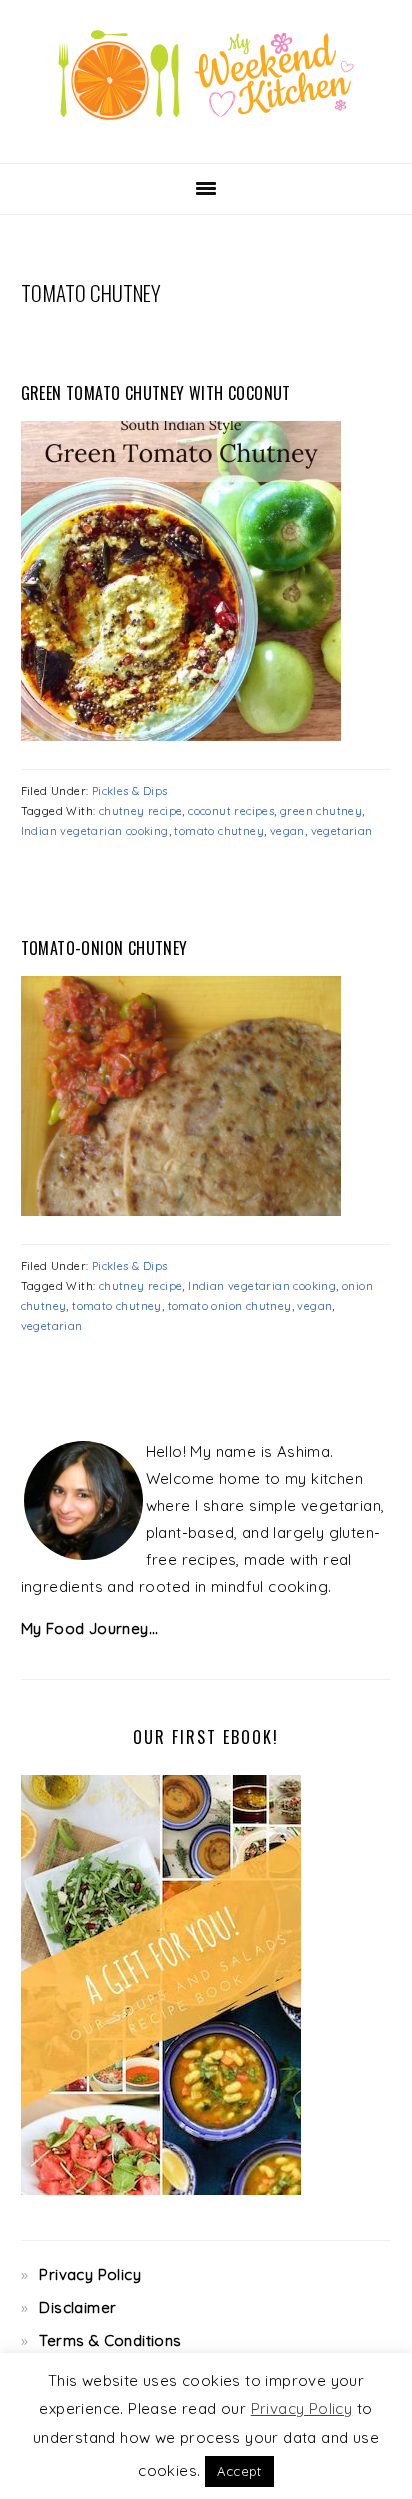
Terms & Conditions (110, 2340)
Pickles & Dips (130, 791)
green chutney (321, 811)
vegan (287, 831)
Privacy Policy (90, 2274)
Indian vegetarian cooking (95, 831)
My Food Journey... (90, 1628)
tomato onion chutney (230, 1306)
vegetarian (342, 831)
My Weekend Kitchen (206, 75)
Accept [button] (239, 2471)
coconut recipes (231, 811)
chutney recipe (141, 811)
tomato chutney (219, 831)
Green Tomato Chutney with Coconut (156, 393)
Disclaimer (77, 2307)
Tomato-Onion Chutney (104, 948)
